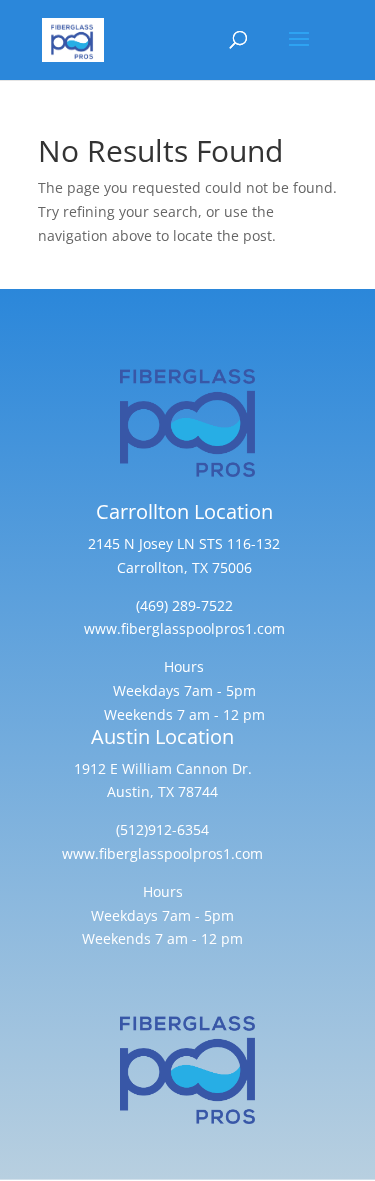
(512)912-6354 (162, 829)
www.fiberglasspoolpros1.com (184, 628)
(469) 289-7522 (184, 605)
